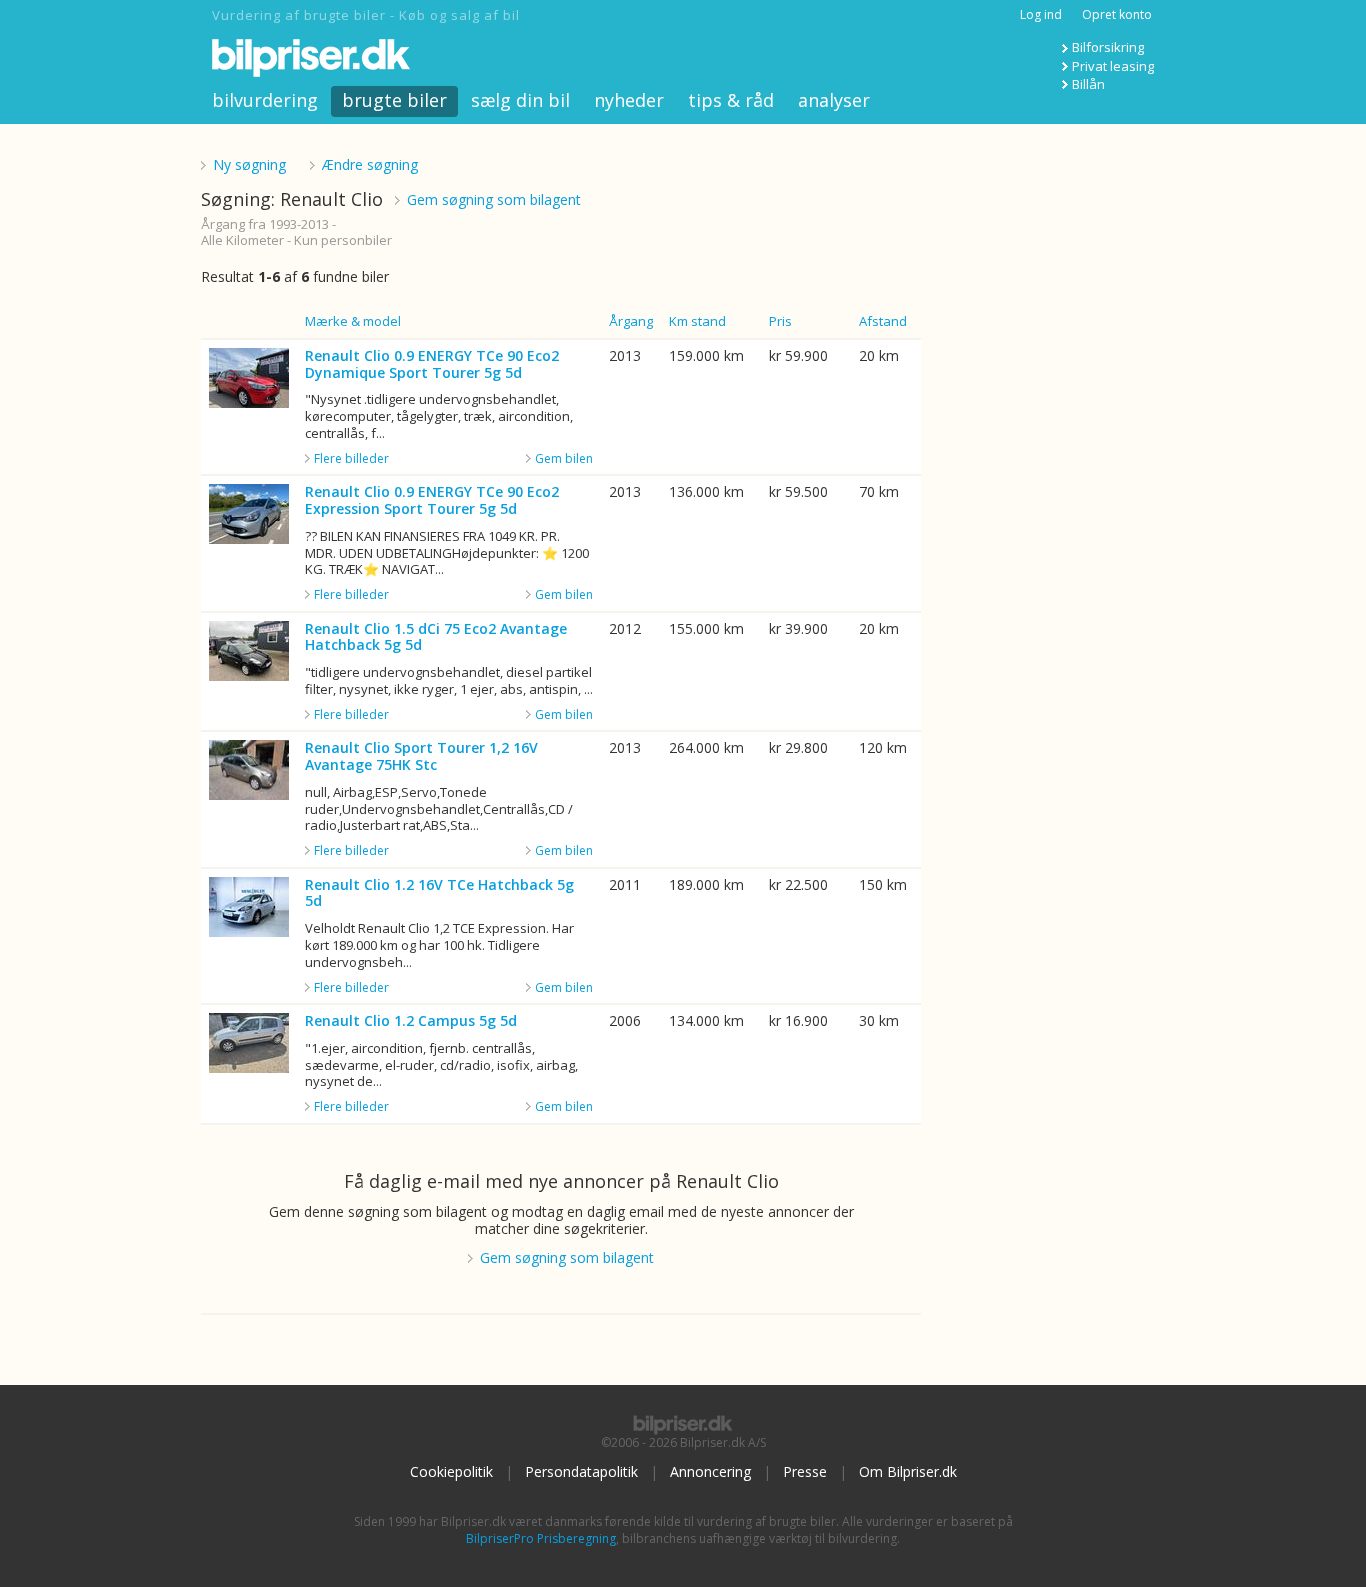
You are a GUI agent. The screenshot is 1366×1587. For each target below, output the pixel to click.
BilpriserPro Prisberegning (541, 1538)
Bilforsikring (1108, 47)
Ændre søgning (370, 164)
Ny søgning (249, 164)
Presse (805, 1471)
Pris (780, 321)
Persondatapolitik (581, 1471)
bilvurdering (265, 100)
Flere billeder (351, 459)
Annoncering (710, 1471)
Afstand (883, 321)
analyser (834, 100)
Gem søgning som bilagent (494, 199)
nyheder (629, 100)
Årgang (631, 321)
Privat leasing (1113, 66)
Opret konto (1117, 14)
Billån (1088, 84)
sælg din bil (520, 100)
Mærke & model (353, 321)
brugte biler (394, 100)
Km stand (697, 321)
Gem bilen (564, 458)
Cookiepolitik (451, 1471)
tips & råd (731, 100)
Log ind (1041, 14)
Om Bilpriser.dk (908, 1471)
